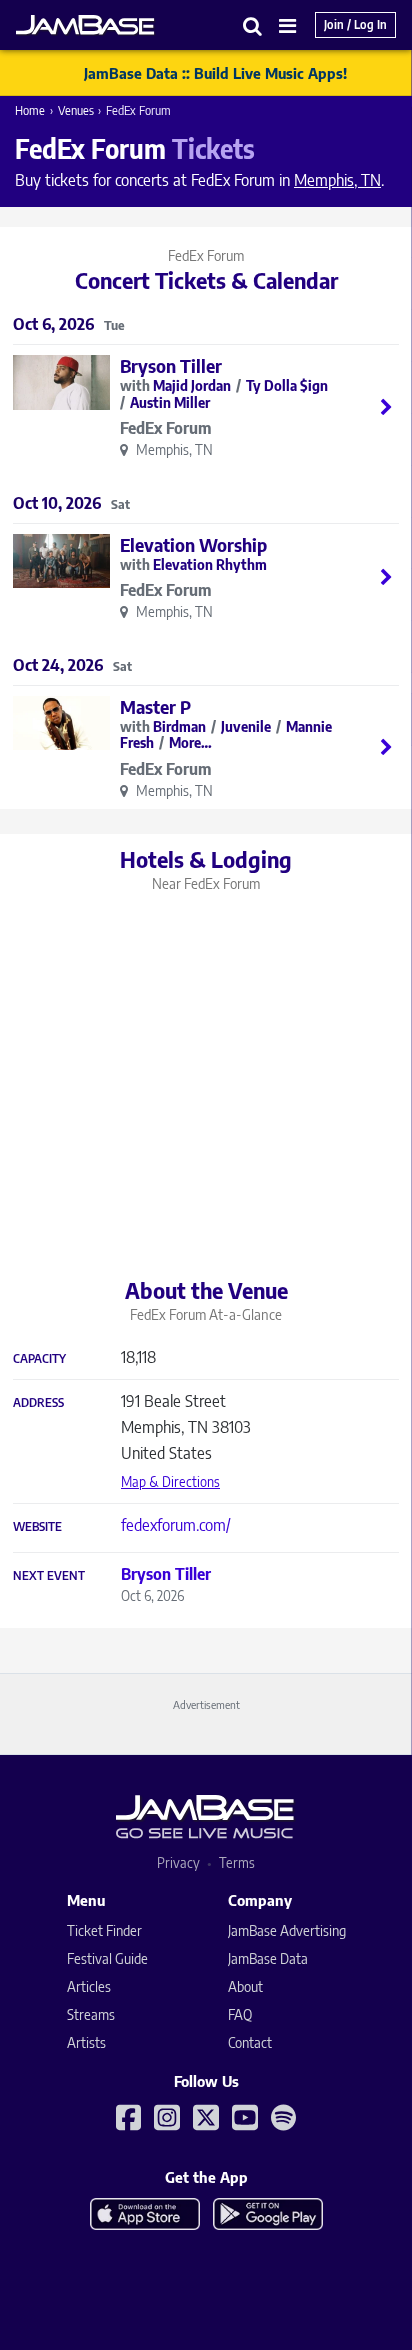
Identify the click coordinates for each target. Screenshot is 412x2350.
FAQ (240, 2014)
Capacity (39, 1359)
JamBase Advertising (287, 1930)
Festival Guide (107, 1958)
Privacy (178, 1862)
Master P (155, 706)
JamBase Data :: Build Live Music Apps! (215, 73)
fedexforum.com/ (176, 1525)
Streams (91, 2014)
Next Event (49, 1576)
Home (30, 110)
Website (37, 1527)
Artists (86, 2042)
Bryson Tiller (171, 365)
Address (38, 1403)
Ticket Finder (104, 1930)
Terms (237, 1862)
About (245, 1986)
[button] (253, 25)
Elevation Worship (193, 544)
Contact (250, 2042)
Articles (89, 1986)
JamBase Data (268, 1958)
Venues (76, 110)
